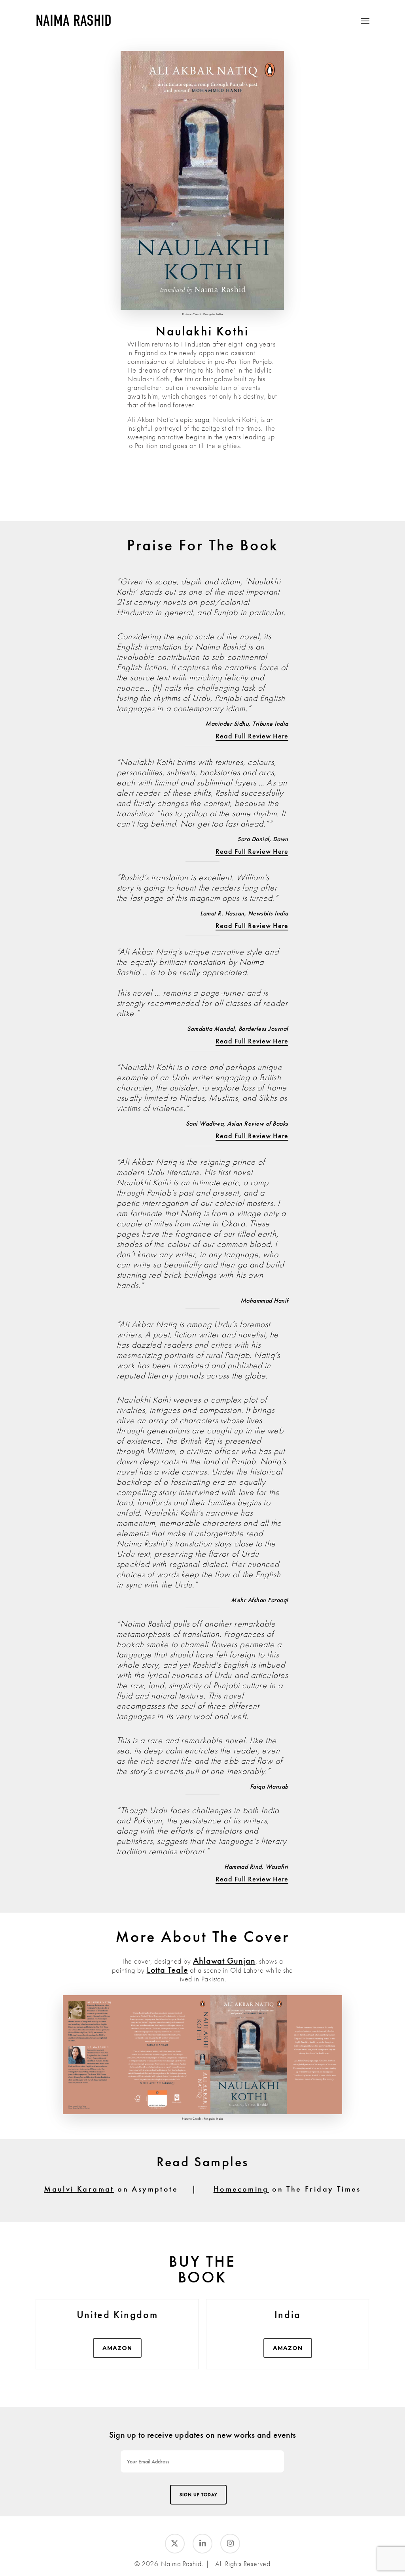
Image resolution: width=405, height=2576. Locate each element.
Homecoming (241, 2189)
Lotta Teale (167, 1970)
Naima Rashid (74, 21)
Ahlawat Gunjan (224, 1961)
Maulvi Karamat (79, 2189)
